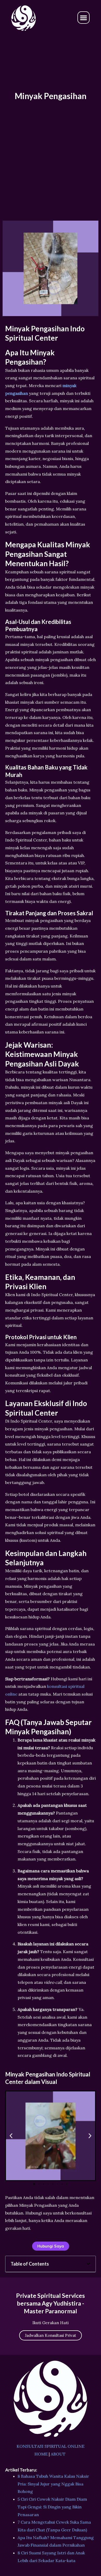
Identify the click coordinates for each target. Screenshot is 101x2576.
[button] (84, 18)
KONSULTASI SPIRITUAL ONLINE (51, 2446)
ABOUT (58, 2454)
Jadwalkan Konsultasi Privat (51, 2335)
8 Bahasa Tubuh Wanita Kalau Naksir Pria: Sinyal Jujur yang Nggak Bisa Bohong (53, 2484)
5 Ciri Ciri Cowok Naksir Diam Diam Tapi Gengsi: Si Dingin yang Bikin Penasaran (52, 2507)
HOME (41, 2454)
